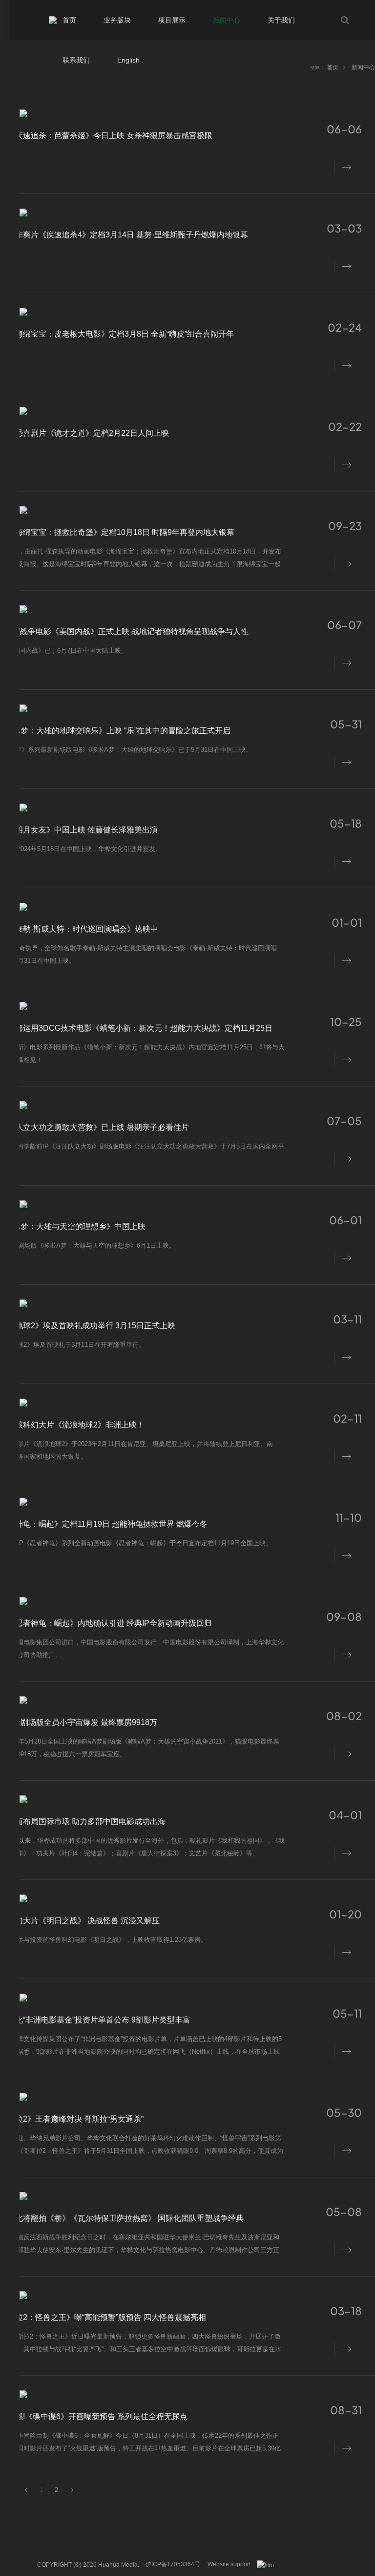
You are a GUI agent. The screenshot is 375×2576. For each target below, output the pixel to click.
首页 (333, 67)
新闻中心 (363, 67)
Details (344, 166)
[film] (269, 2565)
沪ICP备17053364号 (173, 2564)
